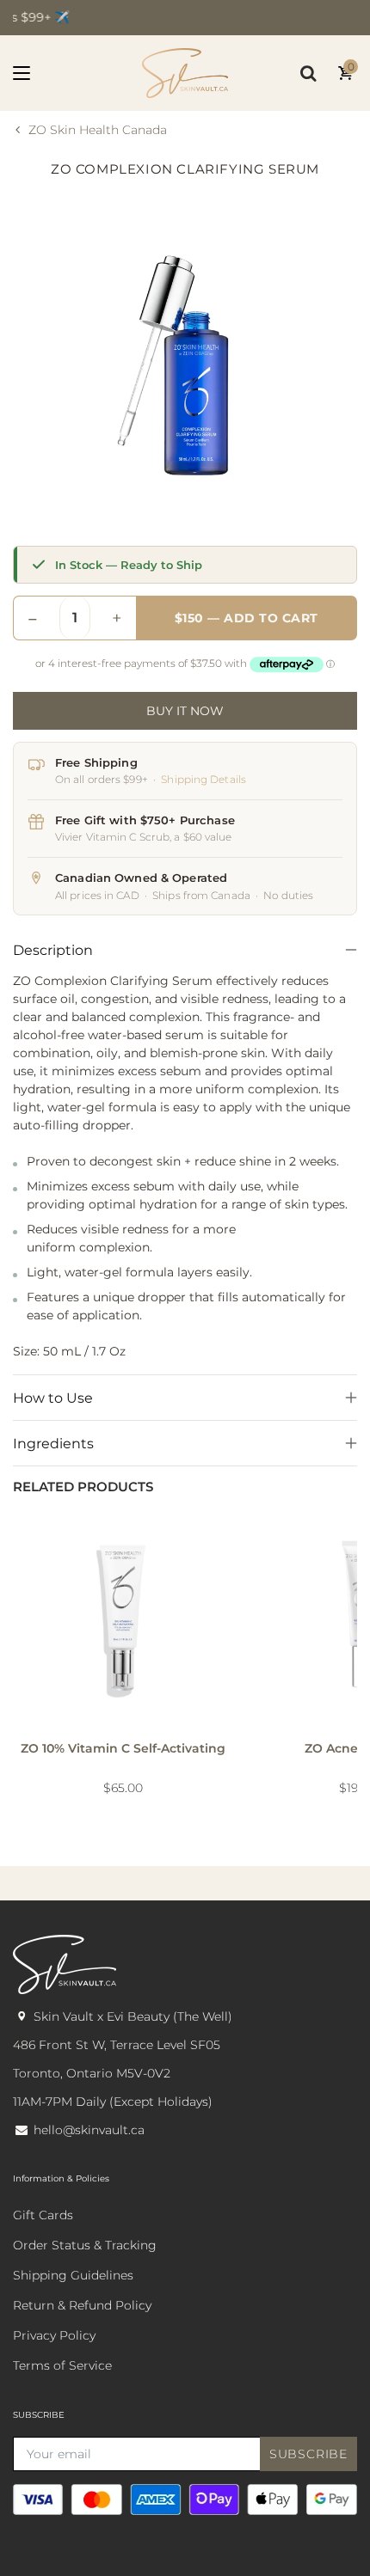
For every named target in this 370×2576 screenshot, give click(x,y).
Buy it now (185, 711)
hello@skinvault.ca (89, 2130)
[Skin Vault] (185, 73)
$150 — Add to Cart (247, 618)
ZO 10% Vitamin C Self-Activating (123, 1748)
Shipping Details (203, 779)
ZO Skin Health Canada (98, 130)
